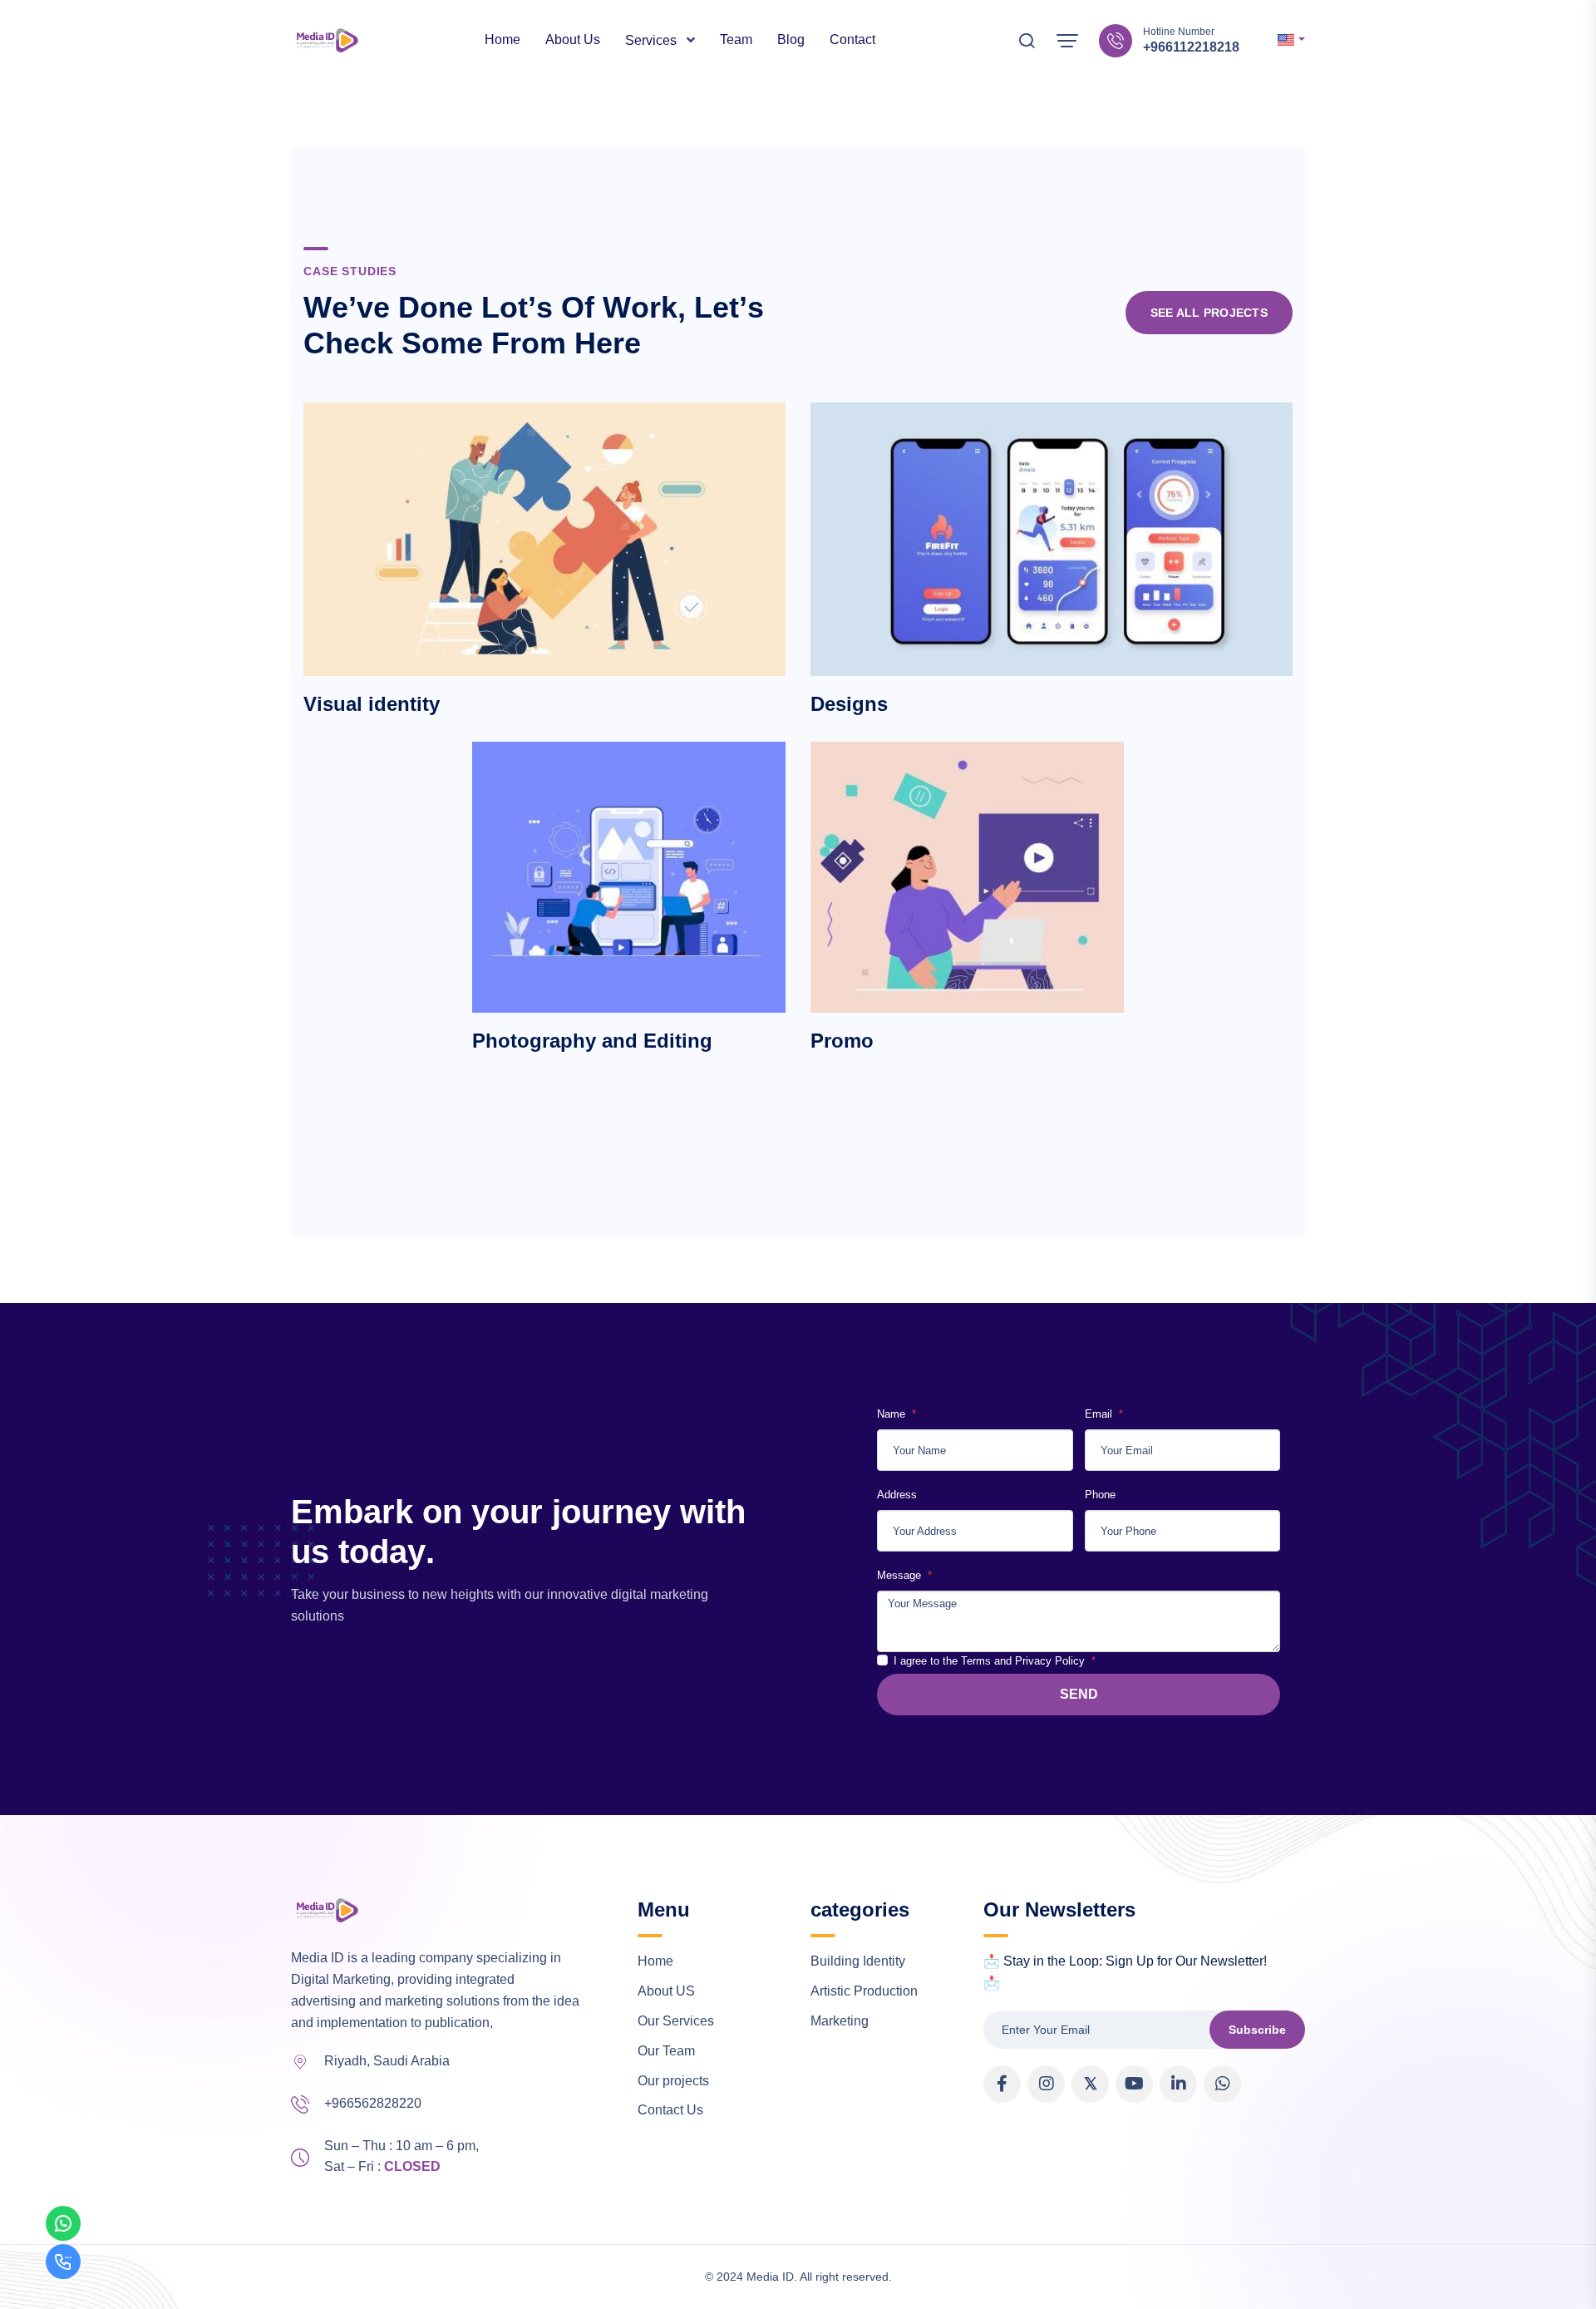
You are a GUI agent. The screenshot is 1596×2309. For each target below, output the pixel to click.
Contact (852, 39)
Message (901, 1575)
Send (1079, 1694)
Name (893, 1414)
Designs (849, 704)
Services (653, 40)
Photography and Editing (592, 1041)
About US (666, 1991)
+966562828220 (373, 2103)
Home (502, 39)
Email (1100, 1414)
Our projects (673, 2081)
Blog (791, 39)
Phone (1100, 1495)
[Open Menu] (1067, 41)
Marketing (840, 2021)
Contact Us (670, 2110)
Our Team (666, 2051)
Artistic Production (864, 1991)
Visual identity (372, 704)
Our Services (676, 2021)
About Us (573, 39)
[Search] (1027, 44)
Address (897, 1495)
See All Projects (1209, 313)
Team (736, 39)
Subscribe (1257, 2030)
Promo (842, 1041)
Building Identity (858, 1961)
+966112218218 (1191, 47)
